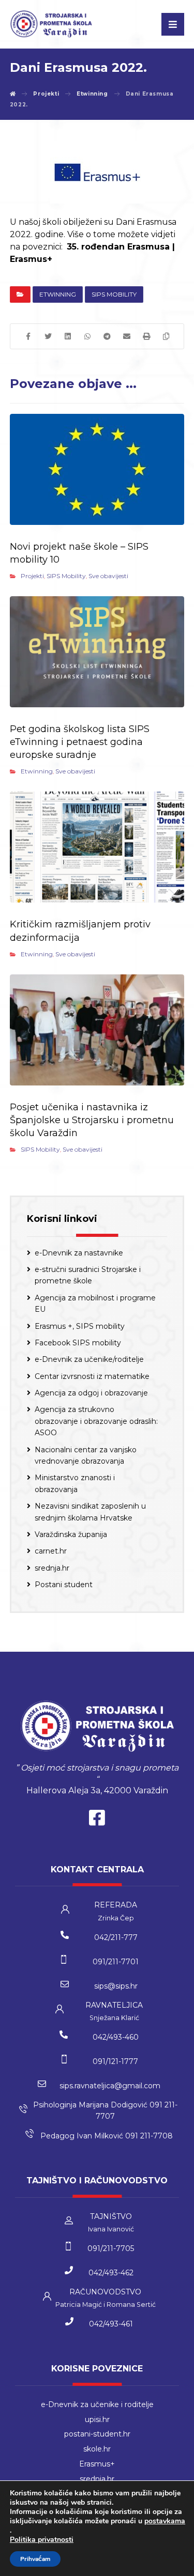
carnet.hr (51, 1551)
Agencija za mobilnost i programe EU (95, 1303)
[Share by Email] (127, 336)
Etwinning (58, 294)
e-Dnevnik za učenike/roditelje (89, 1359)
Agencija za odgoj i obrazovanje (91, 1393)
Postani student (64, 1585)
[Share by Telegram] (107, 336)
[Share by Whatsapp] (87, 336)
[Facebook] (97, 1820)
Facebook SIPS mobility (78, 1343)
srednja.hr (52, 1568)
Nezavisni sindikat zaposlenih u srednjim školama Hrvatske (90, 1512)
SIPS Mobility (114, 294)
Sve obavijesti (108, 576)
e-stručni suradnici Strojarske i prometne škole (88, 1275)
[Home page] (13, 94)
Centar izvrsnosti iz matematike (92, 1376)
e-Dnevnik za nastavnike (79, 1253)
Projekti (32, 576)
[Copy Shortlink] (166, 336)
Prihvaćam (35, 2559)
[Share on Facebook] (28, 336)
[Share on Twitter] (48, 336)
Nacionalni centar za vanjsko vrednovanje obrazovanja (86, 1455)
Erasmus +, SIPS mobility (80, 1326)
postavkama (165, 2521)
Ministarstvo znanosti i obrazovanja (75, 1483)
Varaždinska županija (71, 1534)
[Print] (146, 336)
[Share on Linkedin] (68, 336)
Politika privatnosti (42, 2540)
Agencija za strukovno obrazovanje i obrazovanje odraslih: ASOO (96, 1421)
